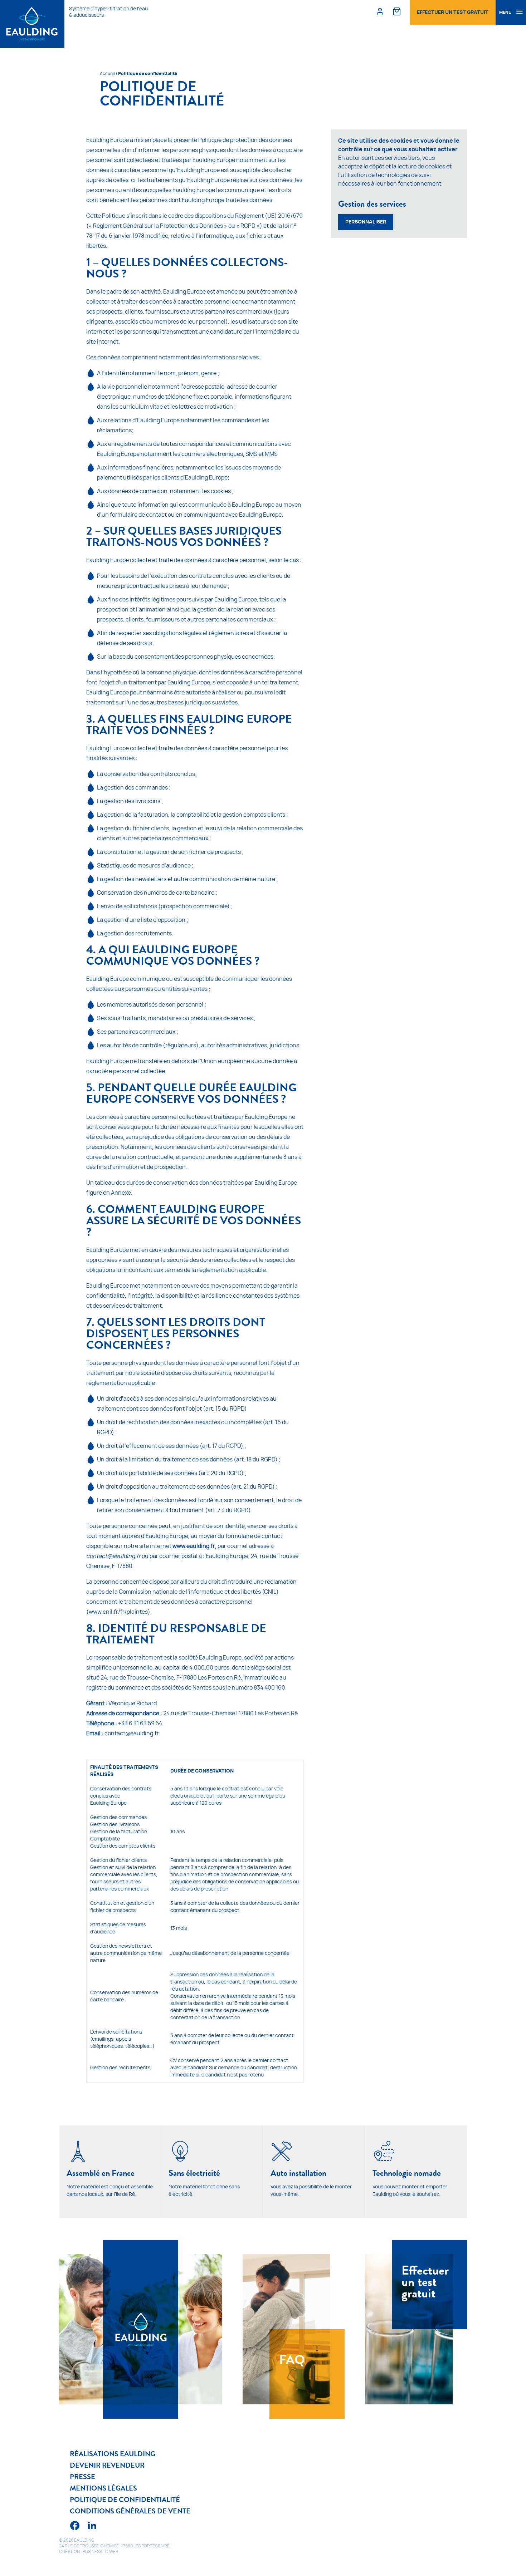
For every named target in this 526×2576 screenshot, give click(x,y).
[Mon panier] (397, 11)
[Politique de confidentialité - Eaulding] (32, 24)
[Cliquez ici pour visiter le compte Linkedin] (92, 2527)
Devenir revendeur (107, 2465)
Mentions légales (103, 2488)
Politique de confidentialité (125, 2499)
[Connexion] (380, 11)
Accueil (107, 74)
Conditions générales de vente (130, 2511)
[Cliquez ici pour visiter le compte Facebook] (75, 2527)
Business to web (100, 2552)
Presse (82, 2477)
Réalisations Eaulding (113, 2454)
